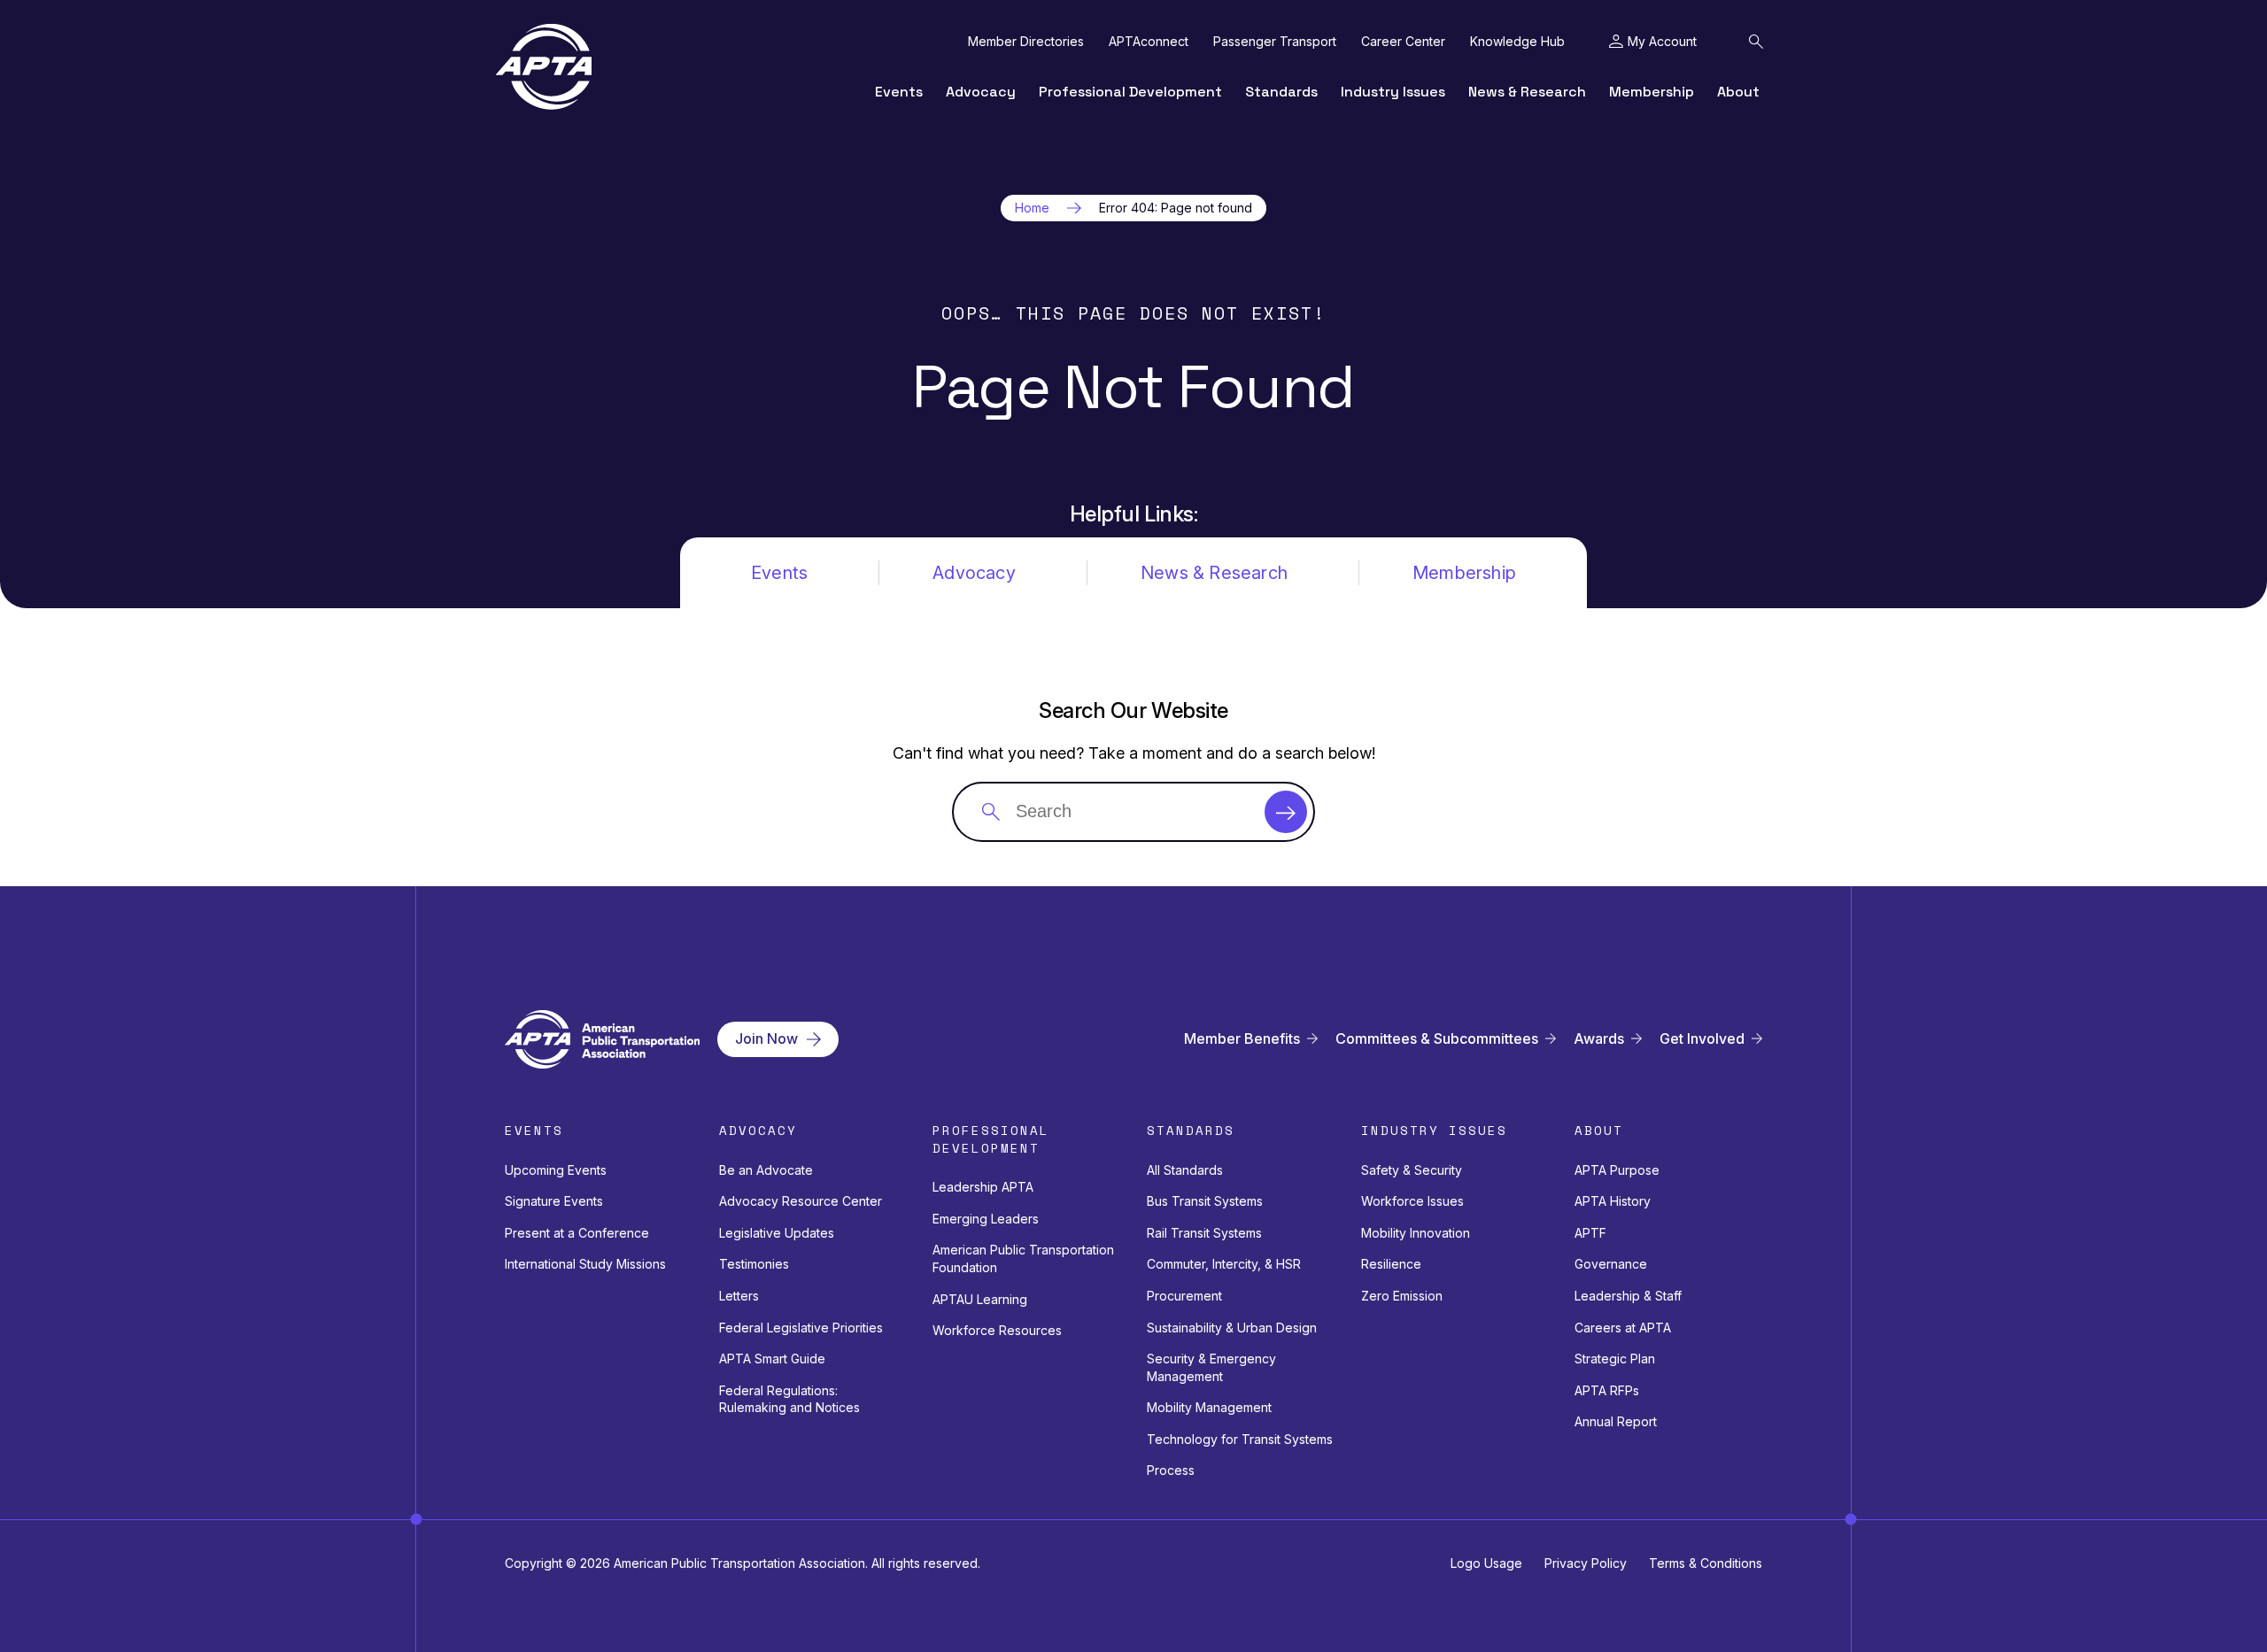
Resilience (1391, 1264)
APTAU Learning (980, 1299)
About (1738, 92)
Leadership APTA (983, 1187)
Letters (739, 1296)
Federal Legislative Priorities (801, 1328)
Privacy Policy (1586, 1563)
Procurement (1184, 1296)
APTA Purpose (1617, 1170)
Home (1032, 208)
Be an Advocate (766, 1170)
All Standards (1185, 1170)
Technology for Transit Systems (1240, 1439)
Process (1171, 1470)
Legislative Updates (777, 1233)
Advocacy (981, 92)
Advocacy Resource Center (801, 1201)
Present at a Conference (577, 1233)
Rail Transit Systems (1204, 1233)
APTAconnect (1149, 42)
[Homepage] (544, 67)
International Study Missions (585, 1264)
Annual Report (1616, 1421)
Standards (1281, 92)
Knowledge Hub (1517, 42)
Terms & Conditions (1706, 1563)
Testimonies (754, 1264)
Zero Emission (1402, 1296)
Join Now (766, 1038)
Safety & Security (1412, 1170)
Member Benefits (1242, 1039)
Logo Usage (1486, 1563)
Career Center (1403, 42)
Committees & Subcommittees (1437, 1039)
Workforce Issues (1412, 1201)
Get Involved (1702, 1039)
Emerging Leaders (986, 1219)
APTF (1590, 1233)
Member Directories (1026, 42)
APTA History (1613, 1201)
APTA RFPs (1607, 1390)
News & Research (1527, 92)
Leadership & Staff (1628, 1296)
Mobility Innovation (1416, 1233)
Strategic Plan (1615, 1359)
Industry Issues (1393, 92)
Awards (1599, 1039)
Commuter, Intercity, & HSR (1224, 1264)
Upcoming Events (556, 1170)
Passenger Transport (1275, 42)
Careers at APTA (1623, 1328)
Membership (1652, 92)
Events (899, 92)
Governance (1611, 1264)
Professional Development (1130, 92)
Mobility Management (1209, 1407)
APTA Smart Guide (772, 1359)
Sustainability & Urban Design (1232, 1328)
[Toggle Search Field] (1756, 42)
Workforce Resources (997, 1330)
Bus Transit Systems (1205, 1201)
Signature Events (554, 1201)
